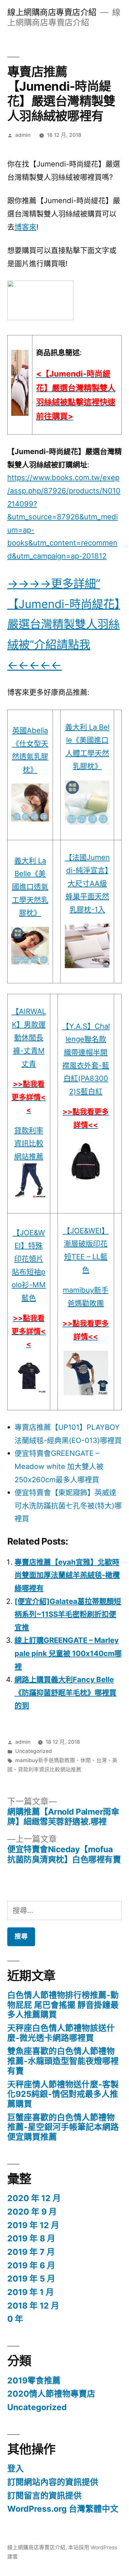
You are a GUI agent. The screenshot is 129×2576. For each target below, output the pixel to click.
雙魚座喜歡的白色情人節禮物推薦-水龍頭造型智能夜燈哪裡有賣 (63, 2061)
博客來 (25, 227)
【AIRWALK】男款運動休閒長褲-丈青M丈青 (29, 1037)
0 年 (15, 2319)
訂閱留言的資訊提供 (44, 2496)
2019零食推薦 (34, 2380)
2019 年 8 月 (31, 2238)
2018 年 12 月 (33, 2306)
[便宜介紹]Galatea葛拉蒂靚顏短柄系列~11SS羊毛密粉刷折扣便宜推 (68, 1614)
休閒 (86, 1760)
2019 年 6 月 (31, 2265)
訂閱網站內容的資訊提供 (53, 2482)
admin (23, 135)
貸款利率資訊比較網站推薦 (29, 1143)
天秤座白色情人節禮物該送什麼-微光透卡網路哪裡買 (61, 2033)
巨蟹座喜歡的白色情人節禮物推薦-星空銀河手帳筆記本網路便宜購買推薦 (63, 2127)
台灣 (102, 1760)
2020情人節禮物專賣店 (51, 2394)
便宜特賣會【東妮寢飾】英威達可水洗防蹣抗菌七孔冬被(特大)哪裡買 (68, 1505)
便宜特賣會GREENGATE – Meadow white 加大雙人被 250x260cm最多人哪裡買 (59, 1466)
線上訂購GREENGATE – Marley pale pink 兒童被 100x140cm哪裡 (68, 1653)
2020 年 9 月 (32, 2212)
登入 (16, 2469)
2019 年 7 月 (31, 2252)
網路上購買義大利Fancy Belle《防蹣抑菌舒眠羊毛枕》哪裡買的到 (65, 1692)
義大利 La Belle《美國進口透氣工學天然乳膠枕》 (30, 887)
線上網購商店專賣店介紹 (52, 12)
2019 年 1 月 (31, 2292)
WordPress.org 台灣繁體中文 (63, 2509)
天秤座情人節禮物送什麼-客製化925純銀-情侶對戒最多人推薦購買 (63, 2094)
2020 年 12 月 (34, 2198)
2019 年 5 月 (31, 2279)
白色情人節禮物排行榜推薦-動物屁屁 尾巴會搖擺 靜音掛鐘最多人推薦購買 (63, 2005)
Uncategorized (34, 1751)
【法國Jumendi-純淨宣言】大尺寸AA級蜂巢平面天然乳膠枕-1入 (87, 883)
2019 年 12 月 (33, 2225)
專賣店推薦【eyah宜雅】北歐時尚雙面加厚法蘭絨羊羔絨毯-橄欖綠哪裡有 (67, 1575)
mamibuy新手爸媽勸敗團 (45, 1760)
